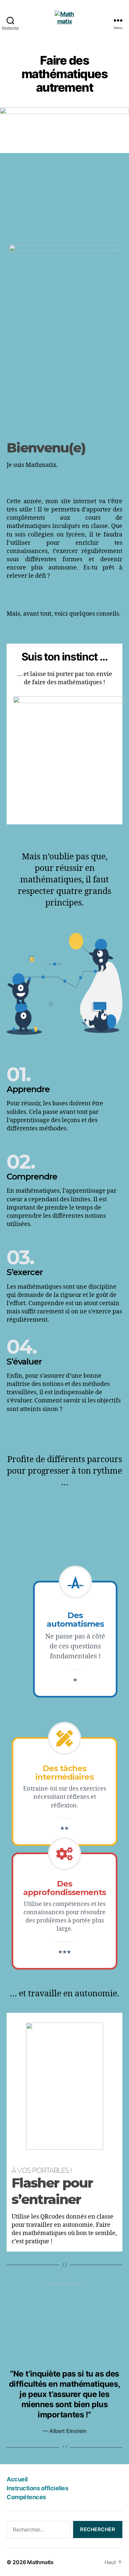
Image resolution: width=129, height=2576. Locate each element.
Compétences (26, 2497)
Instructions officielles (37, 2488)
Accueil (17, 2479)
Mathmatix (40, 2562)
